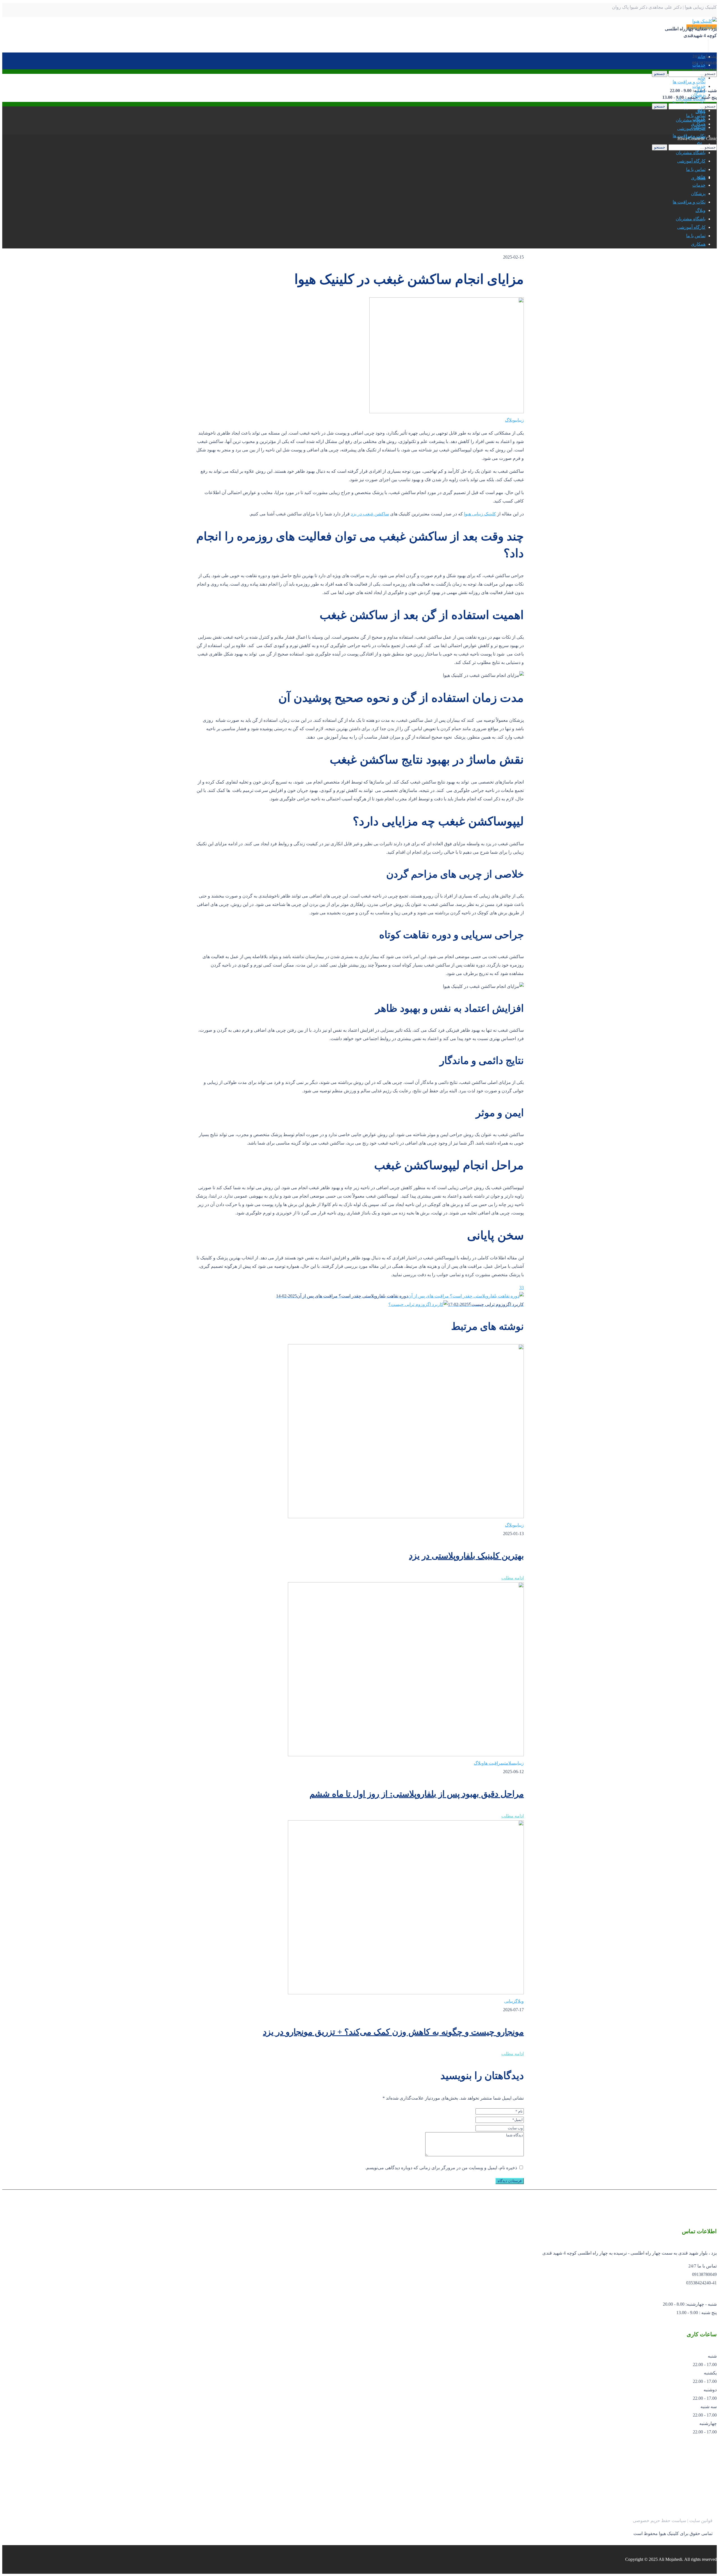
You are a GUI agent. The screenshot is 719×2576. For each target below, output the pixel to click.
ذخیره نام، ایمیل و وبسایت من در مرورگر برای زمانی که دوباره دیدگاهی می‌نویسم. (441, 2168)
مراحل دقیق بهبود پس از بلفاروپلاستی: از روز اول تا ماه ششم (417, 1794)
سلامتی (509, 1763)
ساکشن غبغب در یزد (370, 514)
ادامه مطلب (513, 1578)
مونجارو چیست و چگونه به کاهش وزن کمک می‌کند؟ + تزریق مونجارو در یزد (393, 2032)
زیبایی (519, 420)
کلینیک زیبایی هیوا (480, 514)
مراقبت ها (493, 1763)
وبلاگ (510, 420)
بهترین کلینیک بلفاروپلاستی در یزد (466, 1556)
